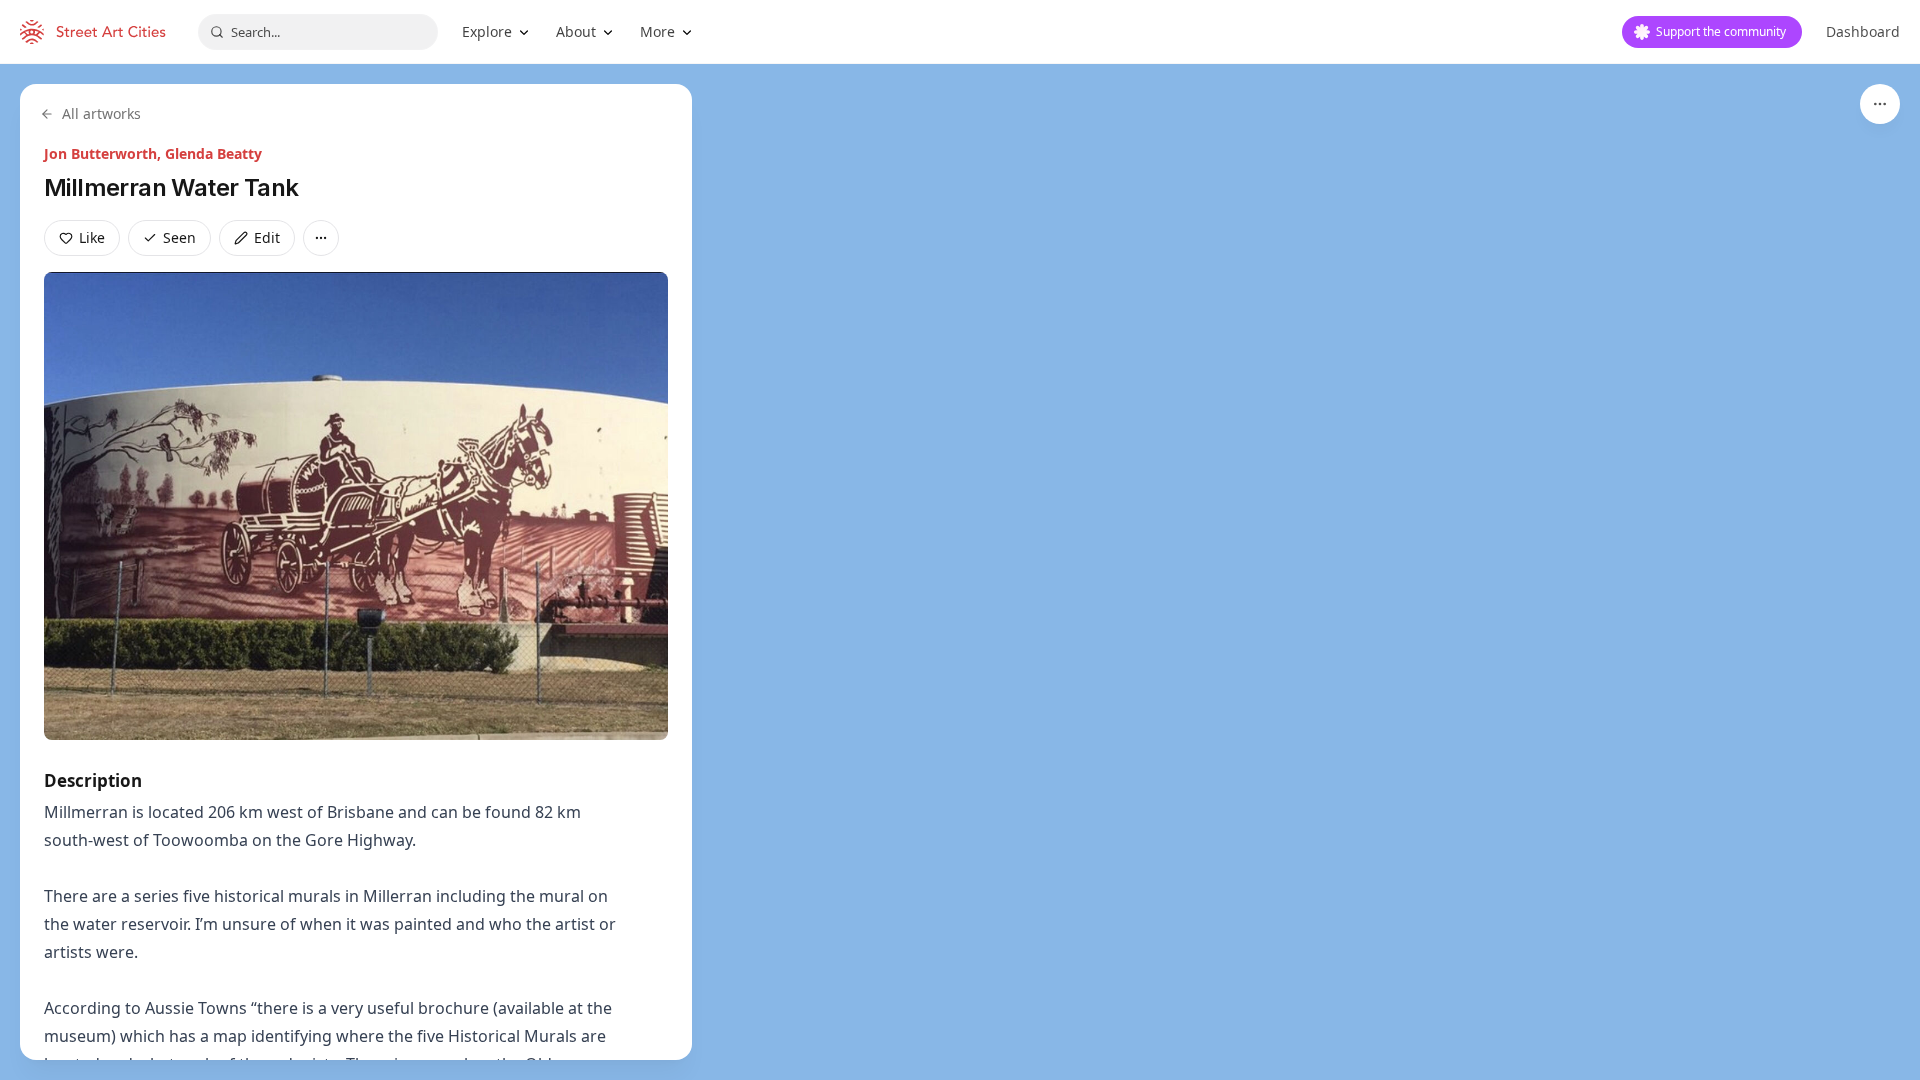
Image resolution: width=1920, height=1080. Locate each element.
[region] (960, 572)
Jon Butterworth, (104, 153)
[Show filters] (1880, 104)
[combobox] (318, 32)
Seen (179, 237)
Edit (267, 237)
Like (92, 237)
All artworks (101, 113)
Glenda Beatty (213, 153)
